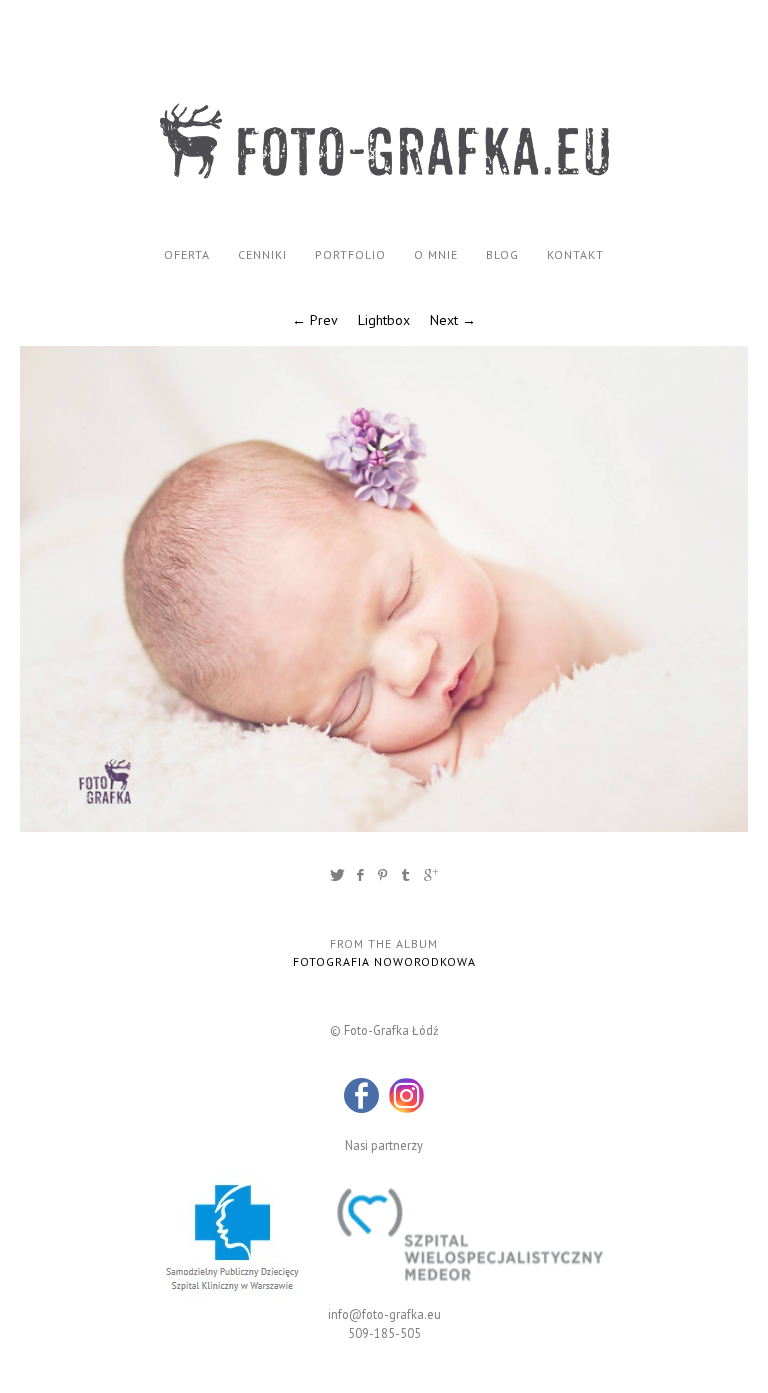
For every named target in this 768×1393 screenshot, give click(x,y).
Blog (502, 254)
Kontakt (575, 254)
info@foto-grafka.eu (384, 1314)
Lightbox (384, 320)
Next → (453, 320)
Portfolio (350, 254)
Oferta (187, 254)
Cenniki (262, 254)
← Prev (315, 320)
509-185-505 (384, 1333)
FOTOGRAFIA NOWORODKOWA (384, 961)
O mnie (436, 254)
